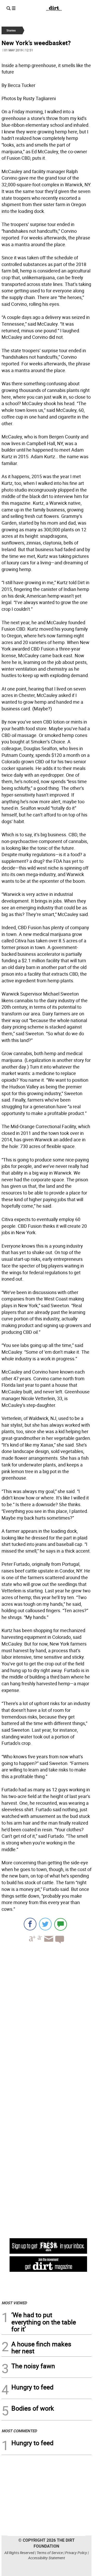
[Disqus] (47, 2018)
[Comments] (61, 1924)
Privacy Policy (76, 2553)
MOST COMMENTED (19, 2431)
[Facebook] (30, 1924)
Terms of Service (50, 2553)
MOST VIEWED (14, 2303)
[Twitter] (45, 1924)
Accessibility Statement (47, 2558)
